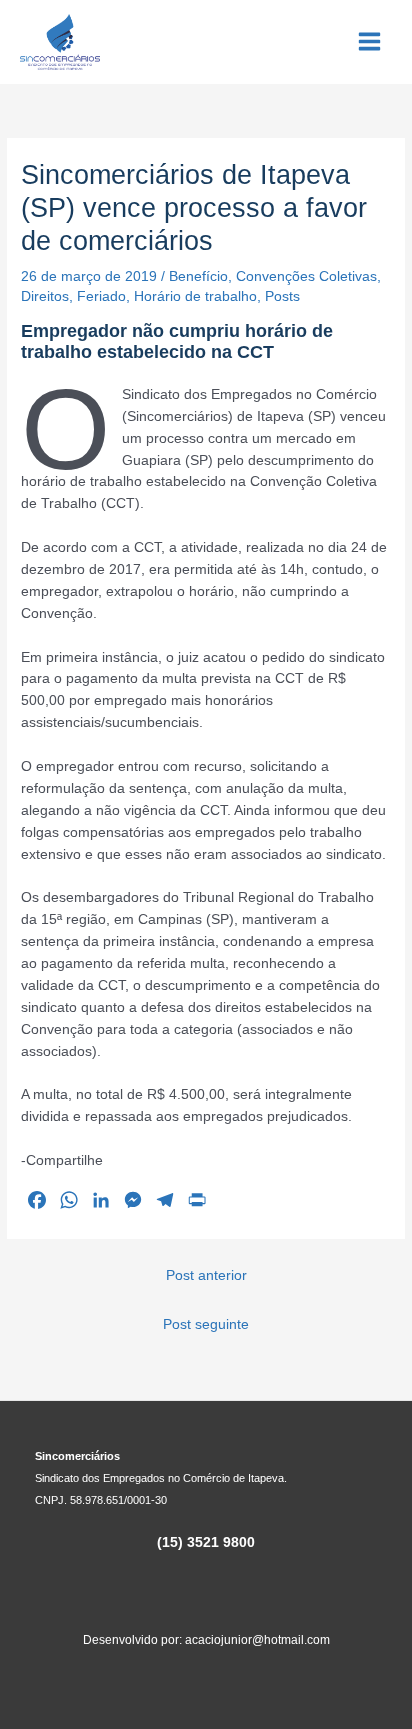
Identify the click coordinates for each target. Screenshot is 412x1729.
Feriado (101, 296)
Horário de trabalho (195, 296)
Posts (282, 296)
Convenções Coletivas (306, 276)
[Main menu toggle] (370, 42)
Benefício (198, 276)
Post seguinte (206, 1324)
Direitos (45, 296)
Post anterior (206, 1275)
